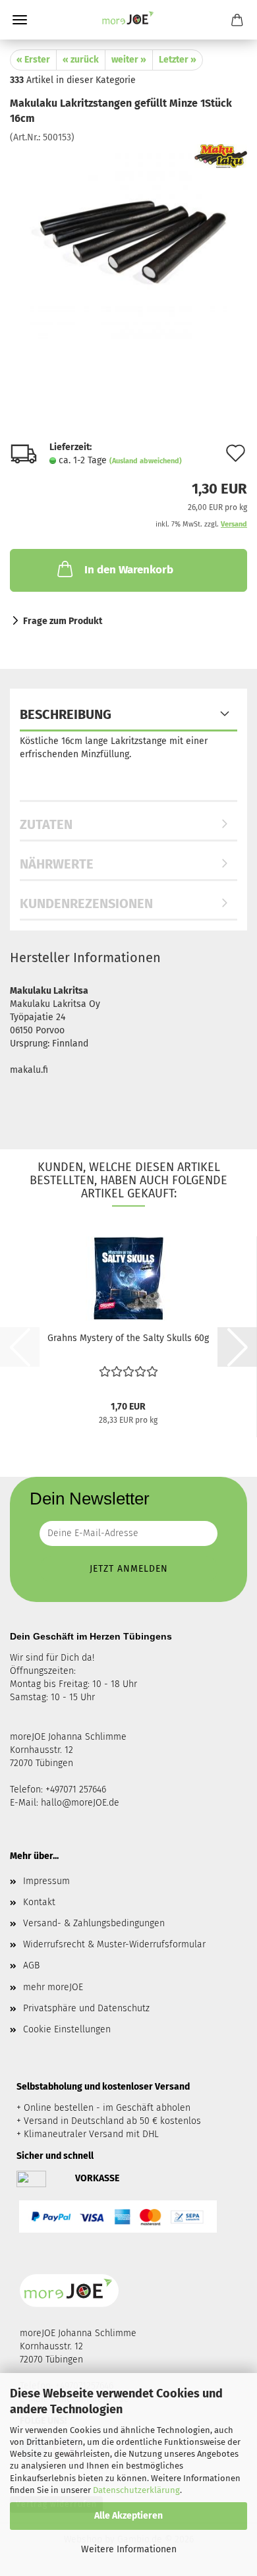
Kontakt (39, 1902)
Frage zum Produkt (63, 621)
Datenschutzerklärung (136, 2490)
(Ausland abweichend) (146, 461)
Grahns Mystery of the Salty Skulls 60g (128, 1338)
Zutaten (46, 824)
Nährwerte (57, 864)
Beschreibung (66, 714)
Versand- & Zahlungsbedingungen (94, 1923)
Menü (20, 20)
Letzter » (178, 60)
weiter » (129, 60)
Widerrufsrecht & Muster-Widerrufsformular (114, 1944)
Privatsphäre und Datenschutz (86, 2008)
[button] (237, 1347)
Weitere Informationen (129, 2549)
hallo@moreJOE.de (80, 1803)
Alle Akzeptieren (128, 2516)
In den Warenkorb (129, 570)
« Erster (33, 60)
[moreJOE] (128, 20)
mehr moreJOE (53, 1987)
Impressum (46, 1881)
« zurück (81, 60)
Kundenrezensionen (86, 903)
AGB (31, 1965)
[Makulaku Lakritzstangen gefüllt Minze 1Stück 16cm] (128, 242)
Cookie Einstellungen (67, 2029)
